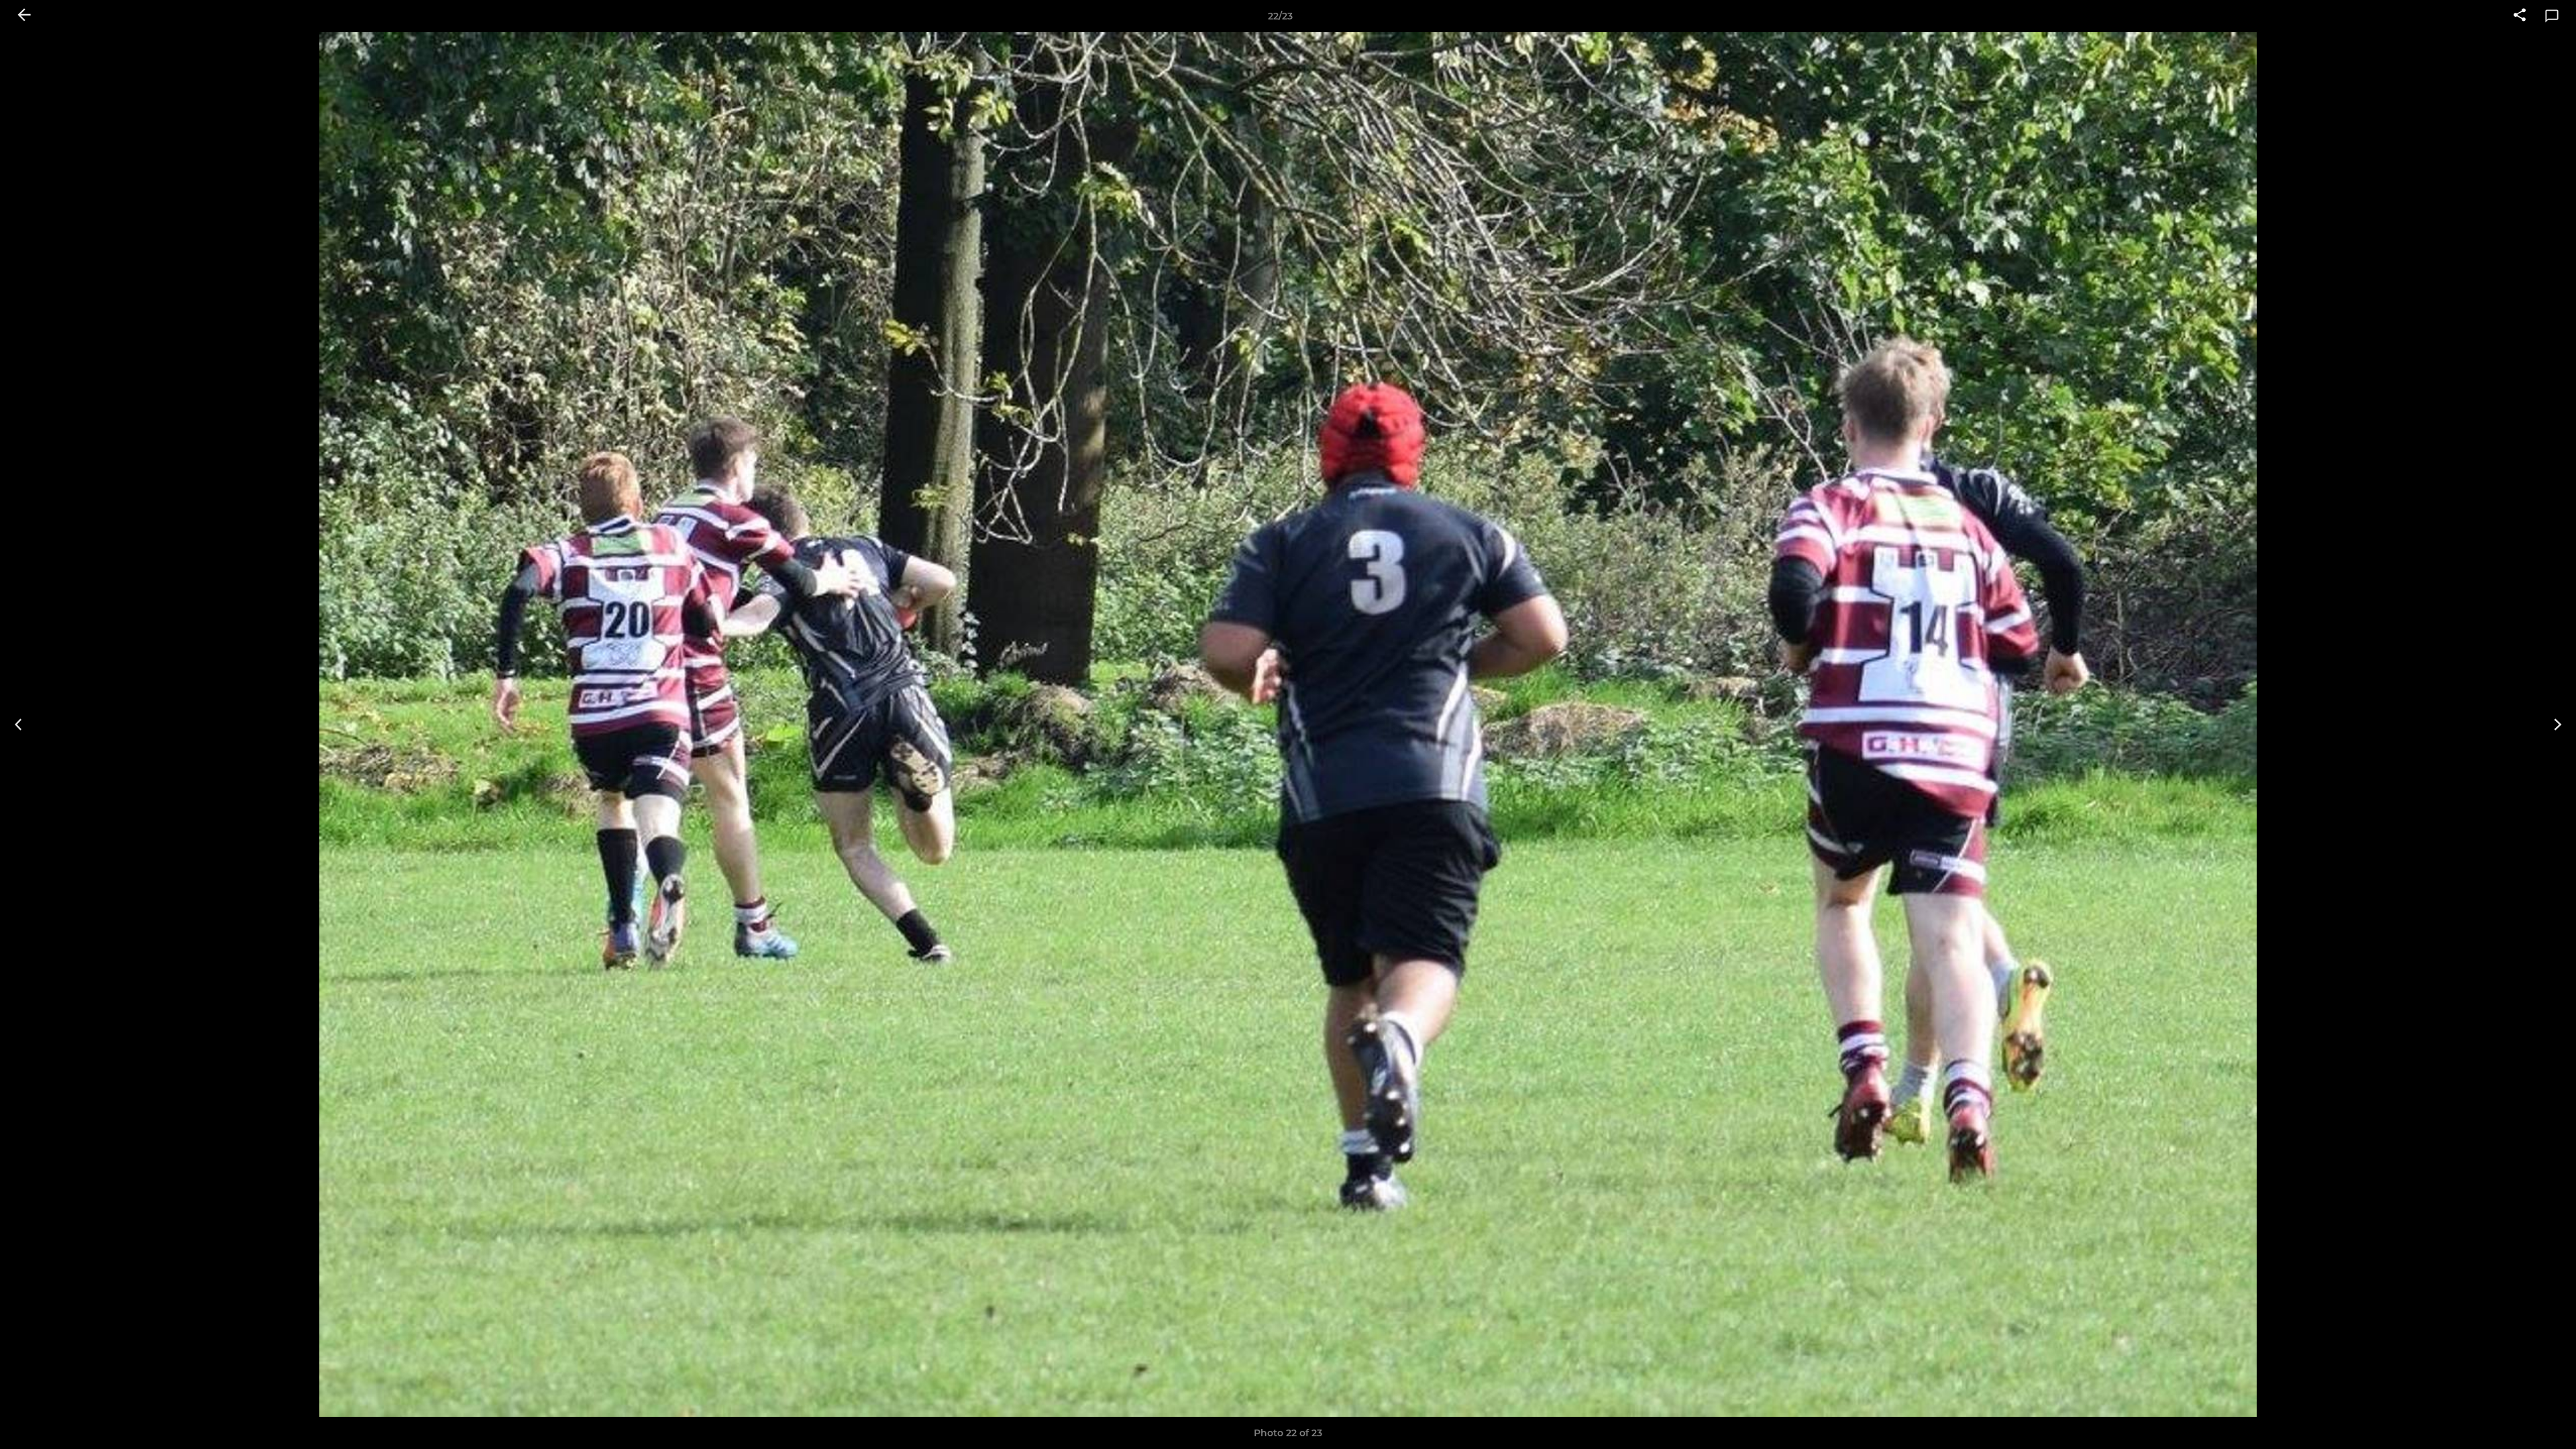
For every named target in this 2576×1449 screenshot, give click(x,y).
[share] (2520, 16)
